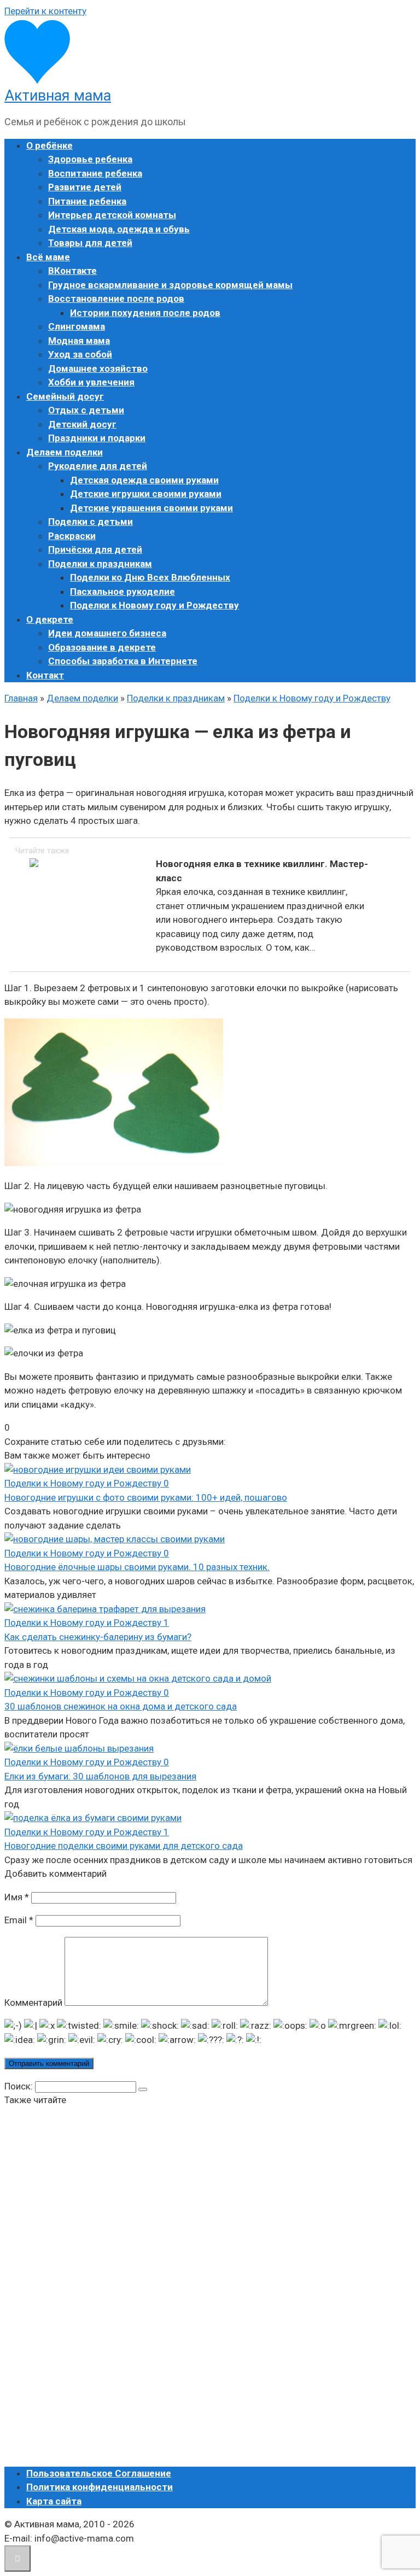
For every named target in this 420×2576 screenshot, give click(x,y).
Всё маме (48, 257)
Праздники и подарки (97, 438)
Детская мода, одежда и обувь (119, 229)
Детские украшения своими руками (151, 508)
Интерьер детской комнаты (112, 215)
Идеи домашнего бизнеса (107, 633)
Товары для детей (90, 243)
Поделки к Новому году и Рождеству (154, 605)
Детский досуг (82, 424)
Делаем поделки (65, 452)
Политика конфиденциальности (100, 2487)
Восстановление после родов (116, 298)
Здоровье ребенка (90, 159)
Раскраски (72, 536)
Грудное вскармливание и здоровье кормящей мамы (170, 285)
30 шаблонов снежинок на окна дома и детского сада (121, 1706)
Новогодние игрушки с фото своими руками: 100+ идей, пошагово (146, 1497)
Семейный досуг (65, 396)
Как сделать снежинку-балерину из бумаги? (98, 1637)
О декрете (50, 619)
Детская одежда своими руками (144, 480)
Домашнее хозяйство (98, 368)
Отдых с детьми (86, 410)
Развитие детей (85, 187)
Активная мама (58, 96)
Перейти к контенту (45, 11)
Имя (17, 1897)
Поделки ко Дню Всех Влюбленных (150, 577)
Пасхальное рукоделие (122, 592)
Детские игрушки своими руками (146, 494)
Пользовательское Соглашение (99, 2473)
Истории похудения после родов (145, 313)
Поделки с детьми (91, 522)
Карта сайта (54, 2501)
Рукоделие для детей (98, 466)
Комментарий (33, 2003)
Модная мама (79, 341)
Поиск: (20, 2086)
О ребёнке (49, 145)
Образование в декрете (102, 647)
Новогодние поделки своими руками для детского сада (124, 1846)
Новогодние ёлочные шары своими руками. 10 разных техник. (137, 1567)
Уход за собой (80, 354)
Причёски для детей (95, 549)
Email (19, 1920)
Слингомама (77, 326)
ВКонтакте (72, 271)
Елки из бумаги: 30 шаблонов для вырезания (100, 1776)
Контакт (45, 675)
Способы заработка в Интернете (123, 661)
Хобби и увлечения (91, 382)
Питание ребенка (87, 201)
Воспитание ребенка (95, 173)
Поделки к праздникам (100, 564)
